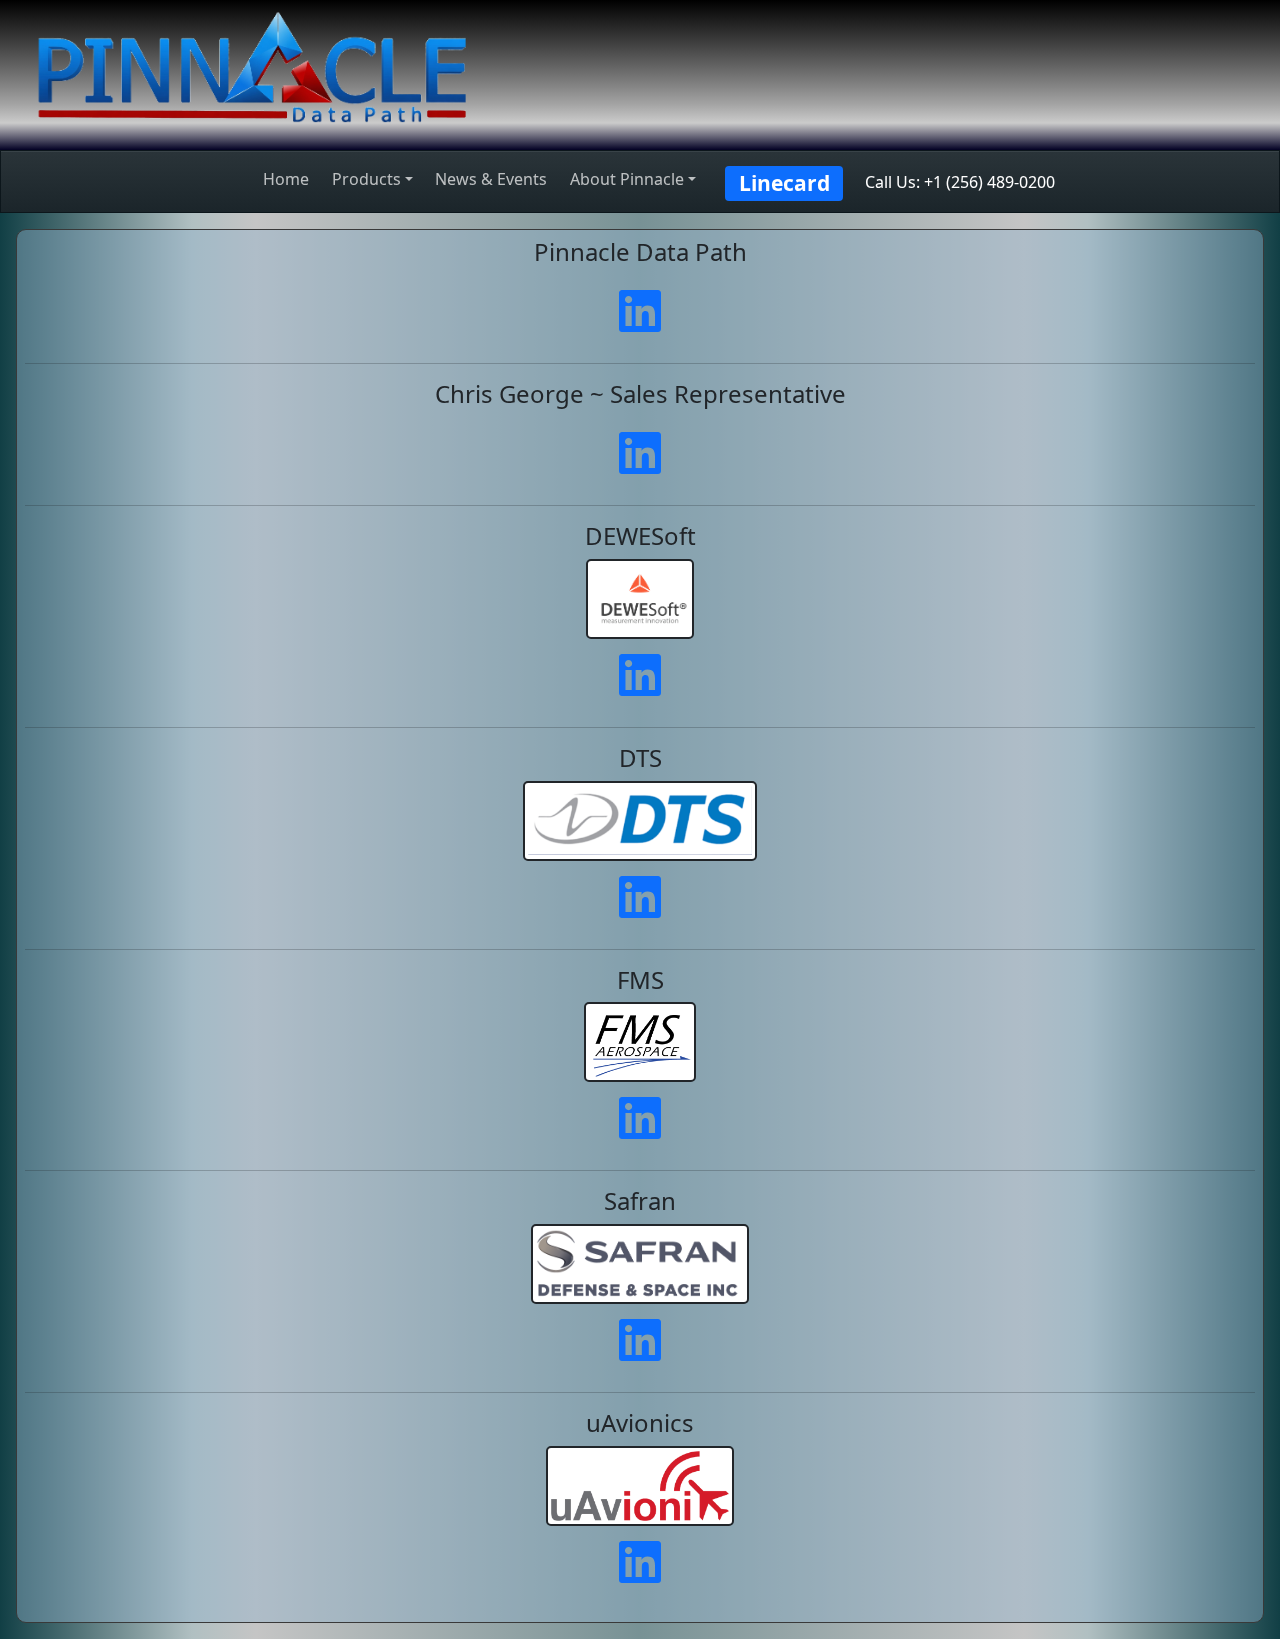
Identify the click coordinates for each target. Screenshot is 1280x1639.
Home (286, 179)
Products (366, 179)
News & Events (491, 179)
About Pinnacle (627, 179)
